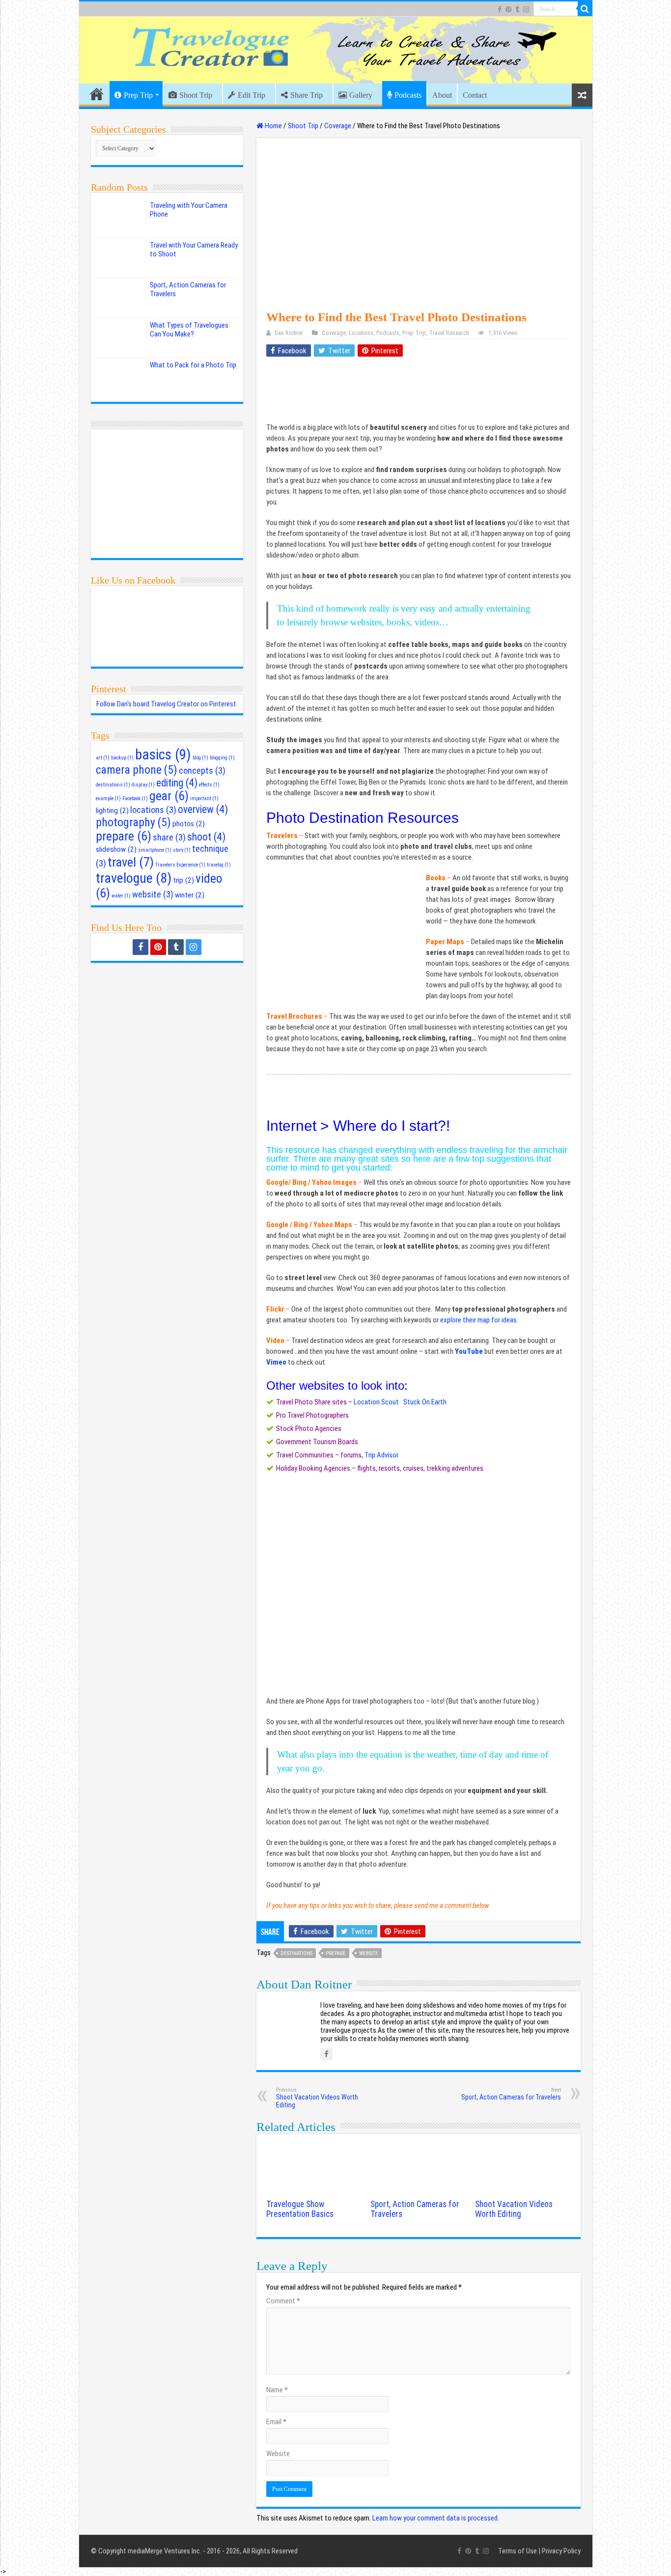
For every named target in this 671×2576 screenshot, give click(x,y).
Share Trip (307, 95)
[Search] (585, 9)
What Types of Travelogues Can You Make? (189, 330)
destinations (296, 1953)
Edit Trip (252, 95)
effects (209, 785)
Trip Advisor (381, 1455)
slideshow (116, 849)
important (204, 798)
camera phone (137, 770)
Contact (475, 95)
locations (153, 810)
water (121, 896)
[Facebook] (500, 9)
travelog (219, 865)
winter (190, 895)
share (169, 838)
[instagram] (526, 9)
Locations (361, 333)
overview (203, 809)
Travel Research (449, 333)
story (182, 850)
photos (189, 824)
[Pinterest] (508, 9)
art (103, 758)
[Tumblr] (517, 9)
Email (276, 2422)
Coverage (338, 126)
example (108, 798)
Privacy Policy (561, 2551)
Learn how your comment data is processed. (436, 2518)
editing (177, 783)
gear (169, 796)
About (442, 95)
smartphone (155, 850)
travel (131, 862)
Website (278, 2454)
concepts (202, 771)
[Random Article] (582, 95)
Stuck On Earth (425, 1402)
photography (133, 822)
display (143, 785)
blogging (222, 758)
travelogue (134, 878)
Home (97, 94)
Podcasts (408, 95)
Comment (283, 2301)
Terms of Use (517, 2551)
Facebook (135, 798)
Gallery (361, 95)
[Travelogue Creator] (336, 50)
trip (183, 880)
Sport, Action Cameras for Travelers (511, 2094)
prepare (336, 1953)
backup (122, 758)
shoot (206, 837)
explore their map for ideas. (480, 1320)
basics (163, 755)
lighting (112, 811)
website (369, 1953)
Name (277, 2390)
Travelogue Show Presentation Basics (300, 2209)
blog (200, 758)
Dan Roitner (289, 333)
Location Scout (376, 1402)
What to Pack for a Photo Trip (193, 365)
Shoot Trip (196, 95)
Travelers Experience (180, 865)
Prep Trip (138, 95)
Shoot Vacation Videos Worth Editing (317, 2098)
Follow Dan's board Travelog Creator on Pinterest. (167, 704)
